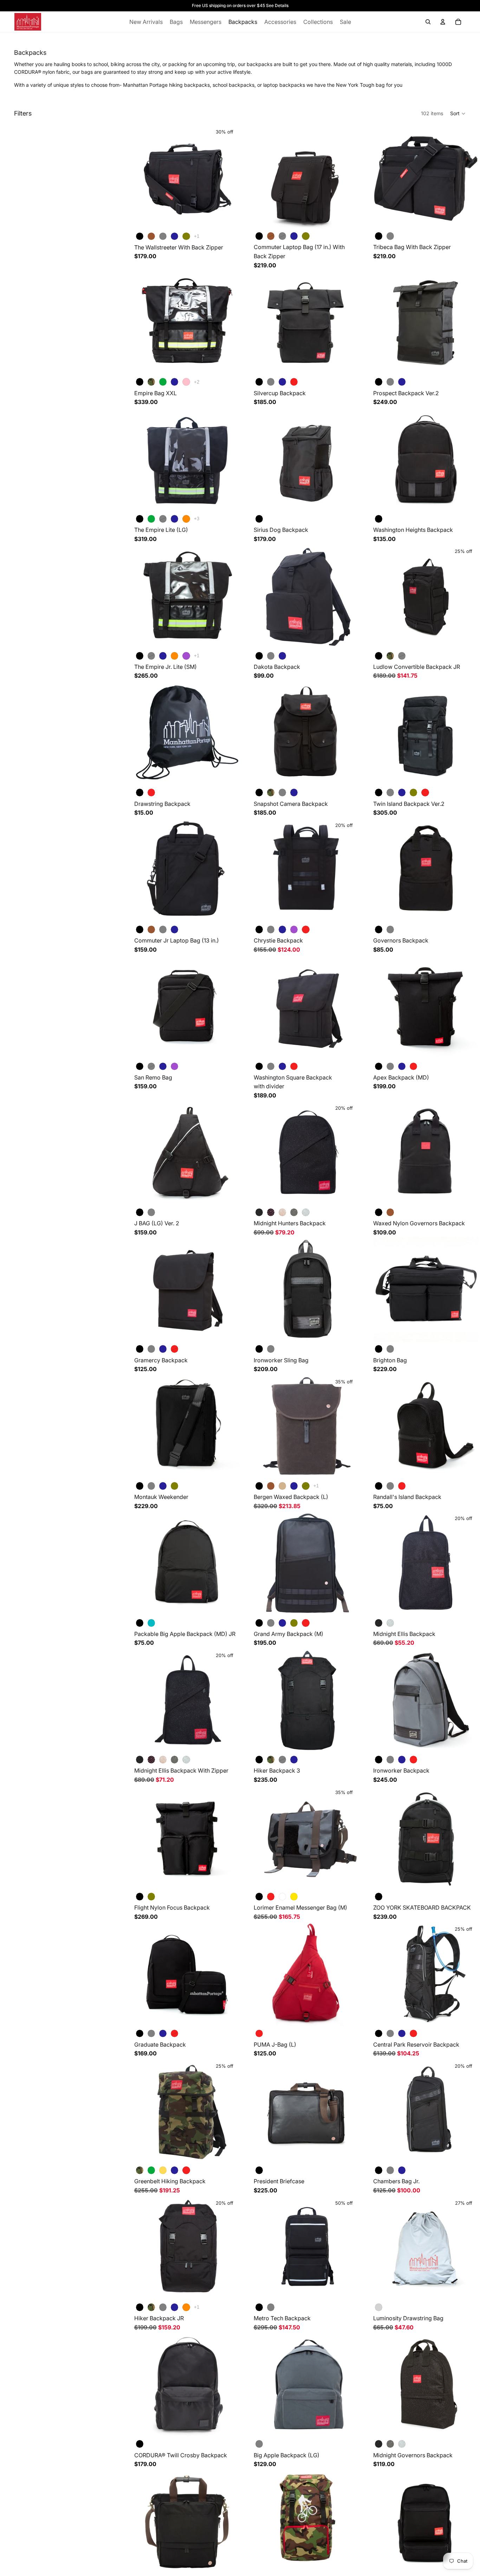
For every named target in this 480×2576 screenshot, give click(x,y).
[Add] (348, 501)
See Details (277, 5)
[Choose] (229, 219)
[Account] (443, 22)
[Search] (428, 22)
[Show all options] (197, 236)
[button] (458, 113)
